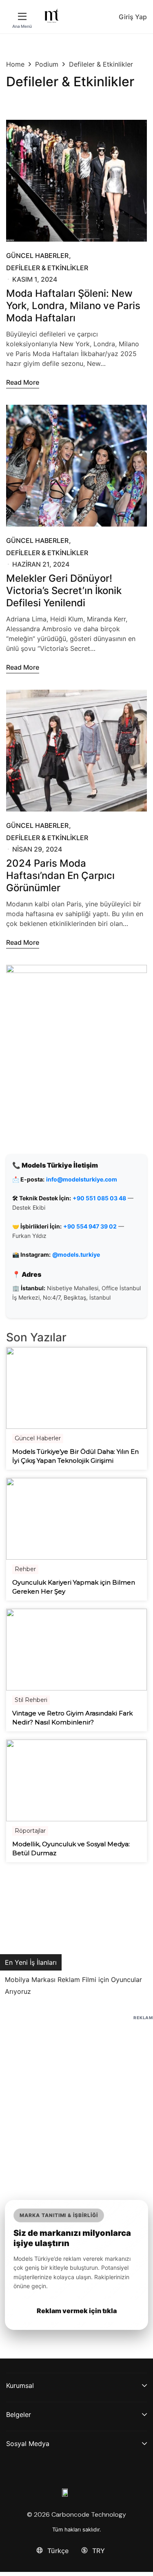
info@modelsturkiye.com (82, 1179)
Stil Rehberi (31, 1700)
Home (15, 64)
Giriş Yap (133, 17)
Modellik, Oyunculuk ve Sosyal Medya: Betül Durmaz (71, 1849)
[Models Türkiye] (52, 16)
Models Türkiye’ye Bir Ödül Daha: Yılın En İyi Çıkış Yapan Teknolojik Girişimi (75, 1456)
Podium (47, 64)
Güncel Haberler (37, 256)
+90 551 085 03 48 (99, 1198)
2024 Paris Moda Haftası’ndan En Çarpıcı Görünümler (60, 875)
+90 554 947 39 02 (90, 1226)
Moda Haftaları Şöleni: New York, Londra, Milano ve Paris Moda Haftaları (73, 306)
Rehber (25, 1569)
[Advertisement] (76, 2099)
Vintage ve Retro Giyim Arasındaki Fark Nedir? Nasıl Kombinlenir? (72, 1718)
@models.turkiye (76, 1254)
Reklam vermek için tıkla (77, 2311)
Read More (23, 382)
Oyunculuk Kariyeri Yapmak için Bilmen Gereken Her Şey (74, 1587)
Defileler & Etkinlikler (47, 268)
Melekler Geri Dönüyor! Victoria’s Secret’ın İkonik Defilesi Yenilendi (64, 591)
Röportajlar (30, 1831)
